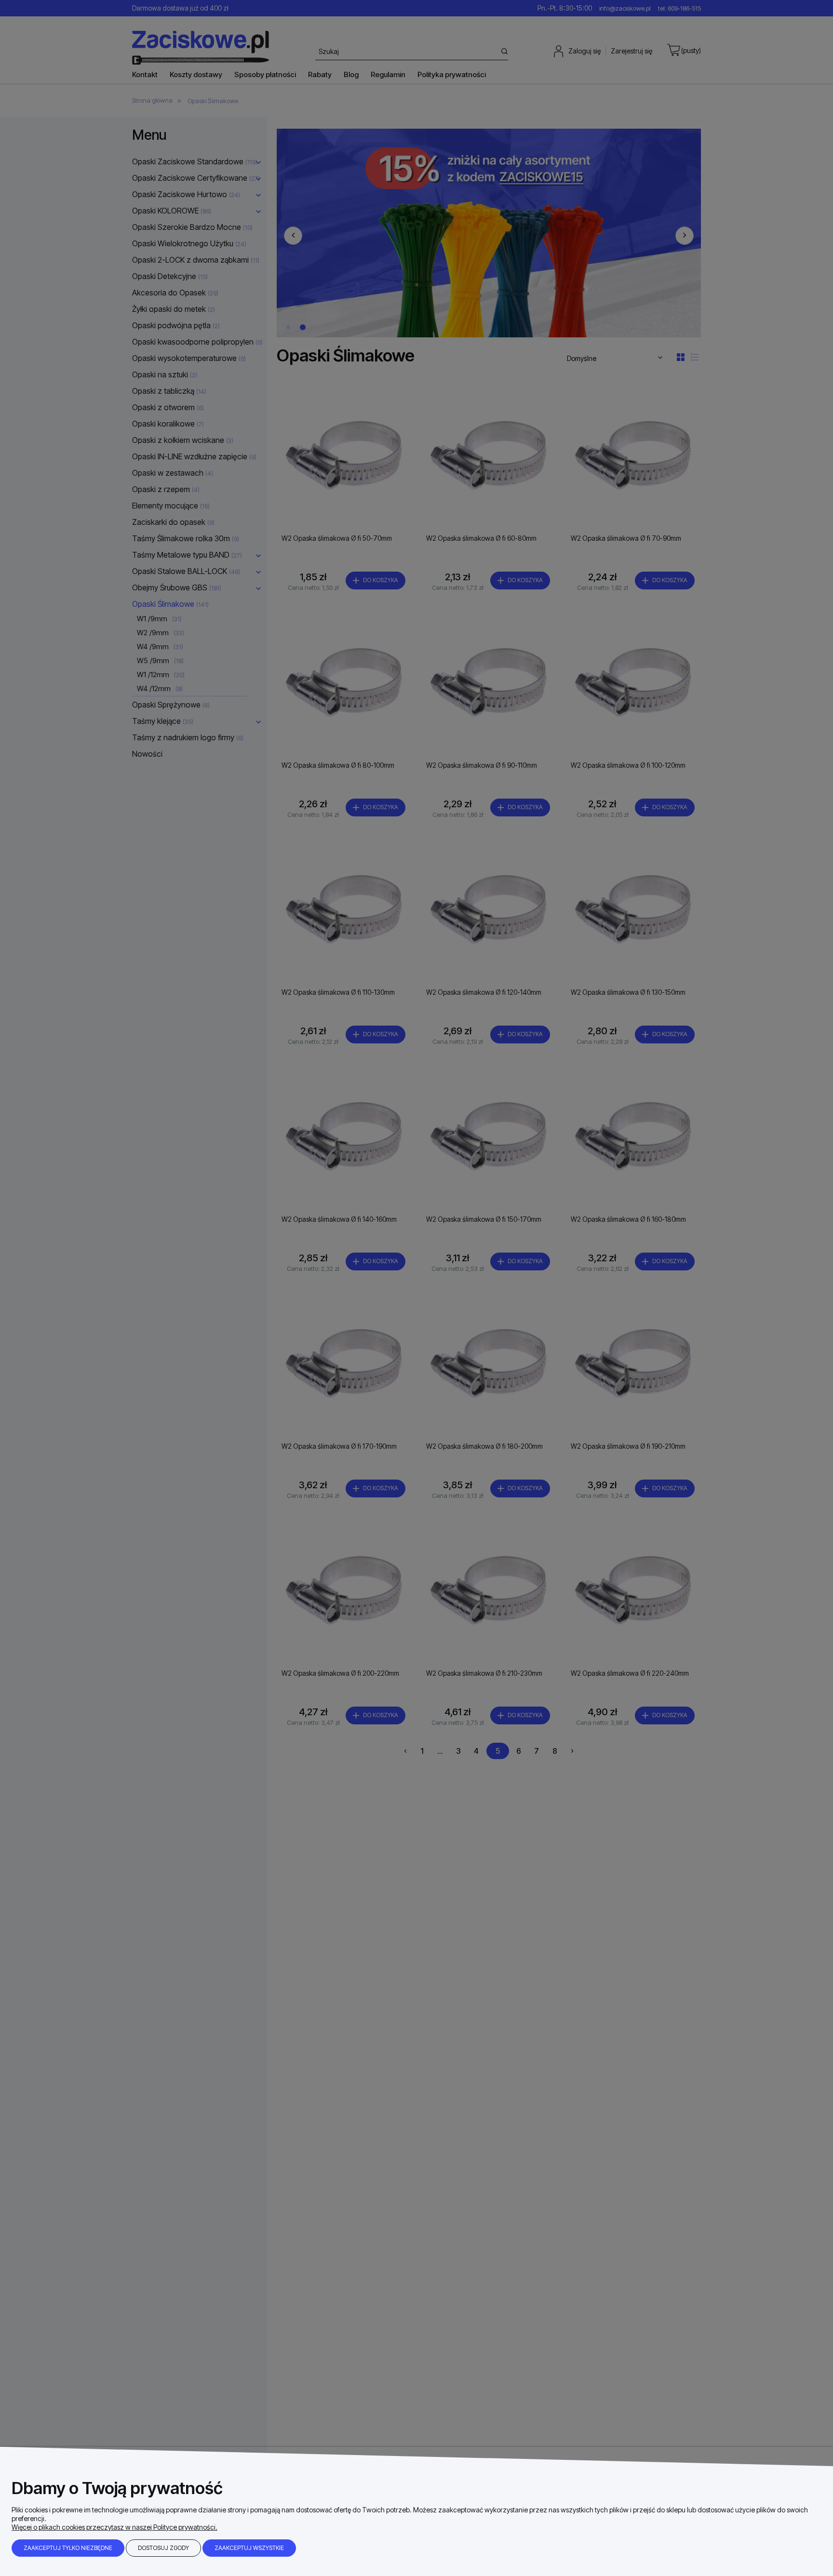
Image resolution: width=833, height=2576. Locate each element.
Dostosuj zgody (163, 2548)
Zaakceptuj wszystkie (249, 2548)
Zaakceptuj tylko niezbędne (68, 2548)
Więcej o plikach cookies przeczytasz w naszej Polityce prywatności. (114, 2527)
